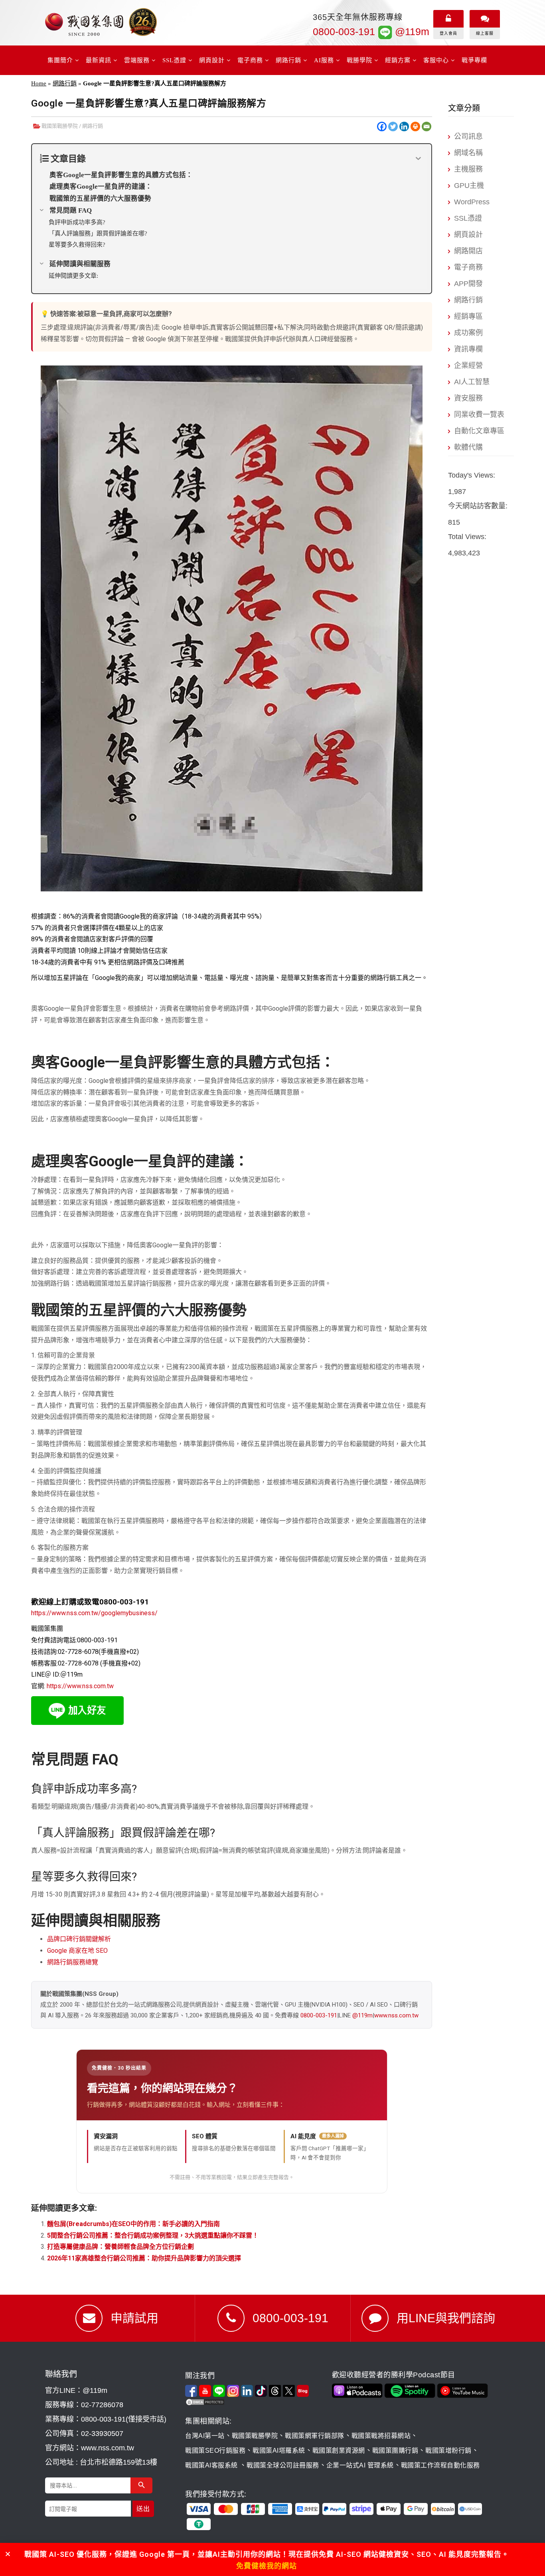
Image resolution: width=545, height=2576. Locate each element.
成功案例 (468, 333)
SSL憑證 (468, 218)
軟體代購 (468, 447)
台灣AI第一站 (205, 2436)
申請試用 (134, 2318)
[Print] (415, 126)
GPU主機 (469, 186)
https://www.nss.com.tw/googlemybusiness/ (94, 1613)
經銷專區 (468, 316)
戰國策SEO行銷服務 (215, 2451)
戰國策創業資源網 (339, 2451)
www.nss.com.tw (396, 2015)
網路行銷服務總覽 (73, 1962)
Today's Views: (473, 475)
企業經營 (468, 365)
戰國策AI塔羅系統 (279, 2451)
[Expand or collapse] (418, 159)
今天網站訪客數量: (479, 506)
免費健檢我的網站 (267, 2566)
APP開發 (468, 284)
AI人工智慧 (472, 382)
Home (39, 83)
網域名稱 (468, 153)
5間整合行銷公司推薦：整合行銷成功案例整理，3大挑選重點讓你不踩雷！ (153, 2235)
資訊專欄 (468, 349)
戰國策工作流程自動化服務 (440, 2465)
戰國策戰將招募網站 (381, 2436)
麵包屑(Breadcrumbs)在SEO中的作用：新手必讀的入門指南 (133, 2224)
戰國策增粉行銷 (448, 2451)
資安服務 (468, 398)
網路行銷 (65, 83)
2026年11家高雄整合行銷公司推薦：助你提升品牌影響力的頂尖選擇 (144, 2258)
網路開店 (468, 251)
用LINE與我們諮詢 (446, 2318)
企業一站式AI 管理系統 (360, 2465)
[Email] (427, 126)
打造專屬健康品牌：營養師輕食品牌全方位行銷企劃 (120, 2247)
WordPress (472, 202)
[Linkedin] (404, 126)
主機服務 (468, 169)
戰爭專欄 (474, 60)
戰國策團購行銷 (395, 2451)
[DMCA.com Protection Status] (257, 2402)
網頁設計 (468, 235)
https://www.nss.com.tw (80, 1686)
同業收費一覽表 (479, 415)
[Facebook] (382, 126)
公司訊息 (468, 136)
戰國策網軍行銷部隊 (315, 2436)
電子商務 (468, 267)
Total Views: (468, 537)
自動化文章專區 (479, 431)
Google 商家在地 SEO (77, 1951)
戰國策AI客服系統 (212, 2465)
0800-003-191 (344, 32)
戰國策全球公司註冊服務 (283, 2465)
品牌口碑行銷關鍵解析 (79, 1939)
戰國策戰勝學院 (60, 126)
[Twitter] (393, 126)
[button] (8, 2554)
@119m (411, 32)
